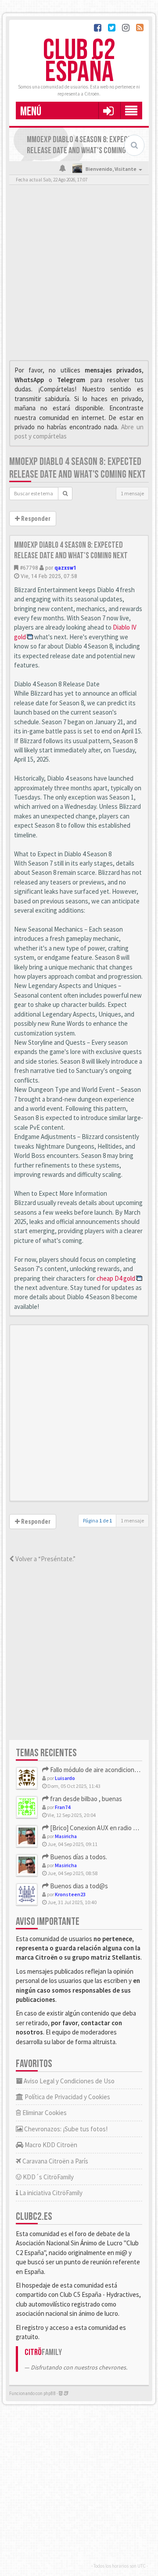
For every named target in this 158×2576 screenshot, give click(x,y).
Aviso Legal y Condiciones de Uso (68, 2081)
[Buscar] (65, 494)
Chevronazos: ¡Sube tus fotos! (65, 2129)
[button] (108, 111)
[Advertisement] (79, 275)
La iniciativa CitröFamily (50, 2193)
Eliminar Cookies (44, 2113)
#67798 (29, 568)
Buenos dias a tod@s (78, 1886)
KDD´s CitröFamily (48, 2177)
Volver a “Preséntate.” (45, 1559)
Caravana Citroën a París (55, 2161)
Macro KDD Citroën (50, 2145)
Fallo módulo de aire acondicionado (97, 1770)
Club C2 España (79, 61)
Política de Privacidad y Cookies (67, 2097)
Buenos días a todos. (78, 1857)
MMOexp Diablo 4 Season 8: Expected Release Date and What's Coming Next (77, 468)
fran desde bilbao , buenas (85, 1799)
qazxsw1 (65, 568)
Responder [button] (35, 519)
